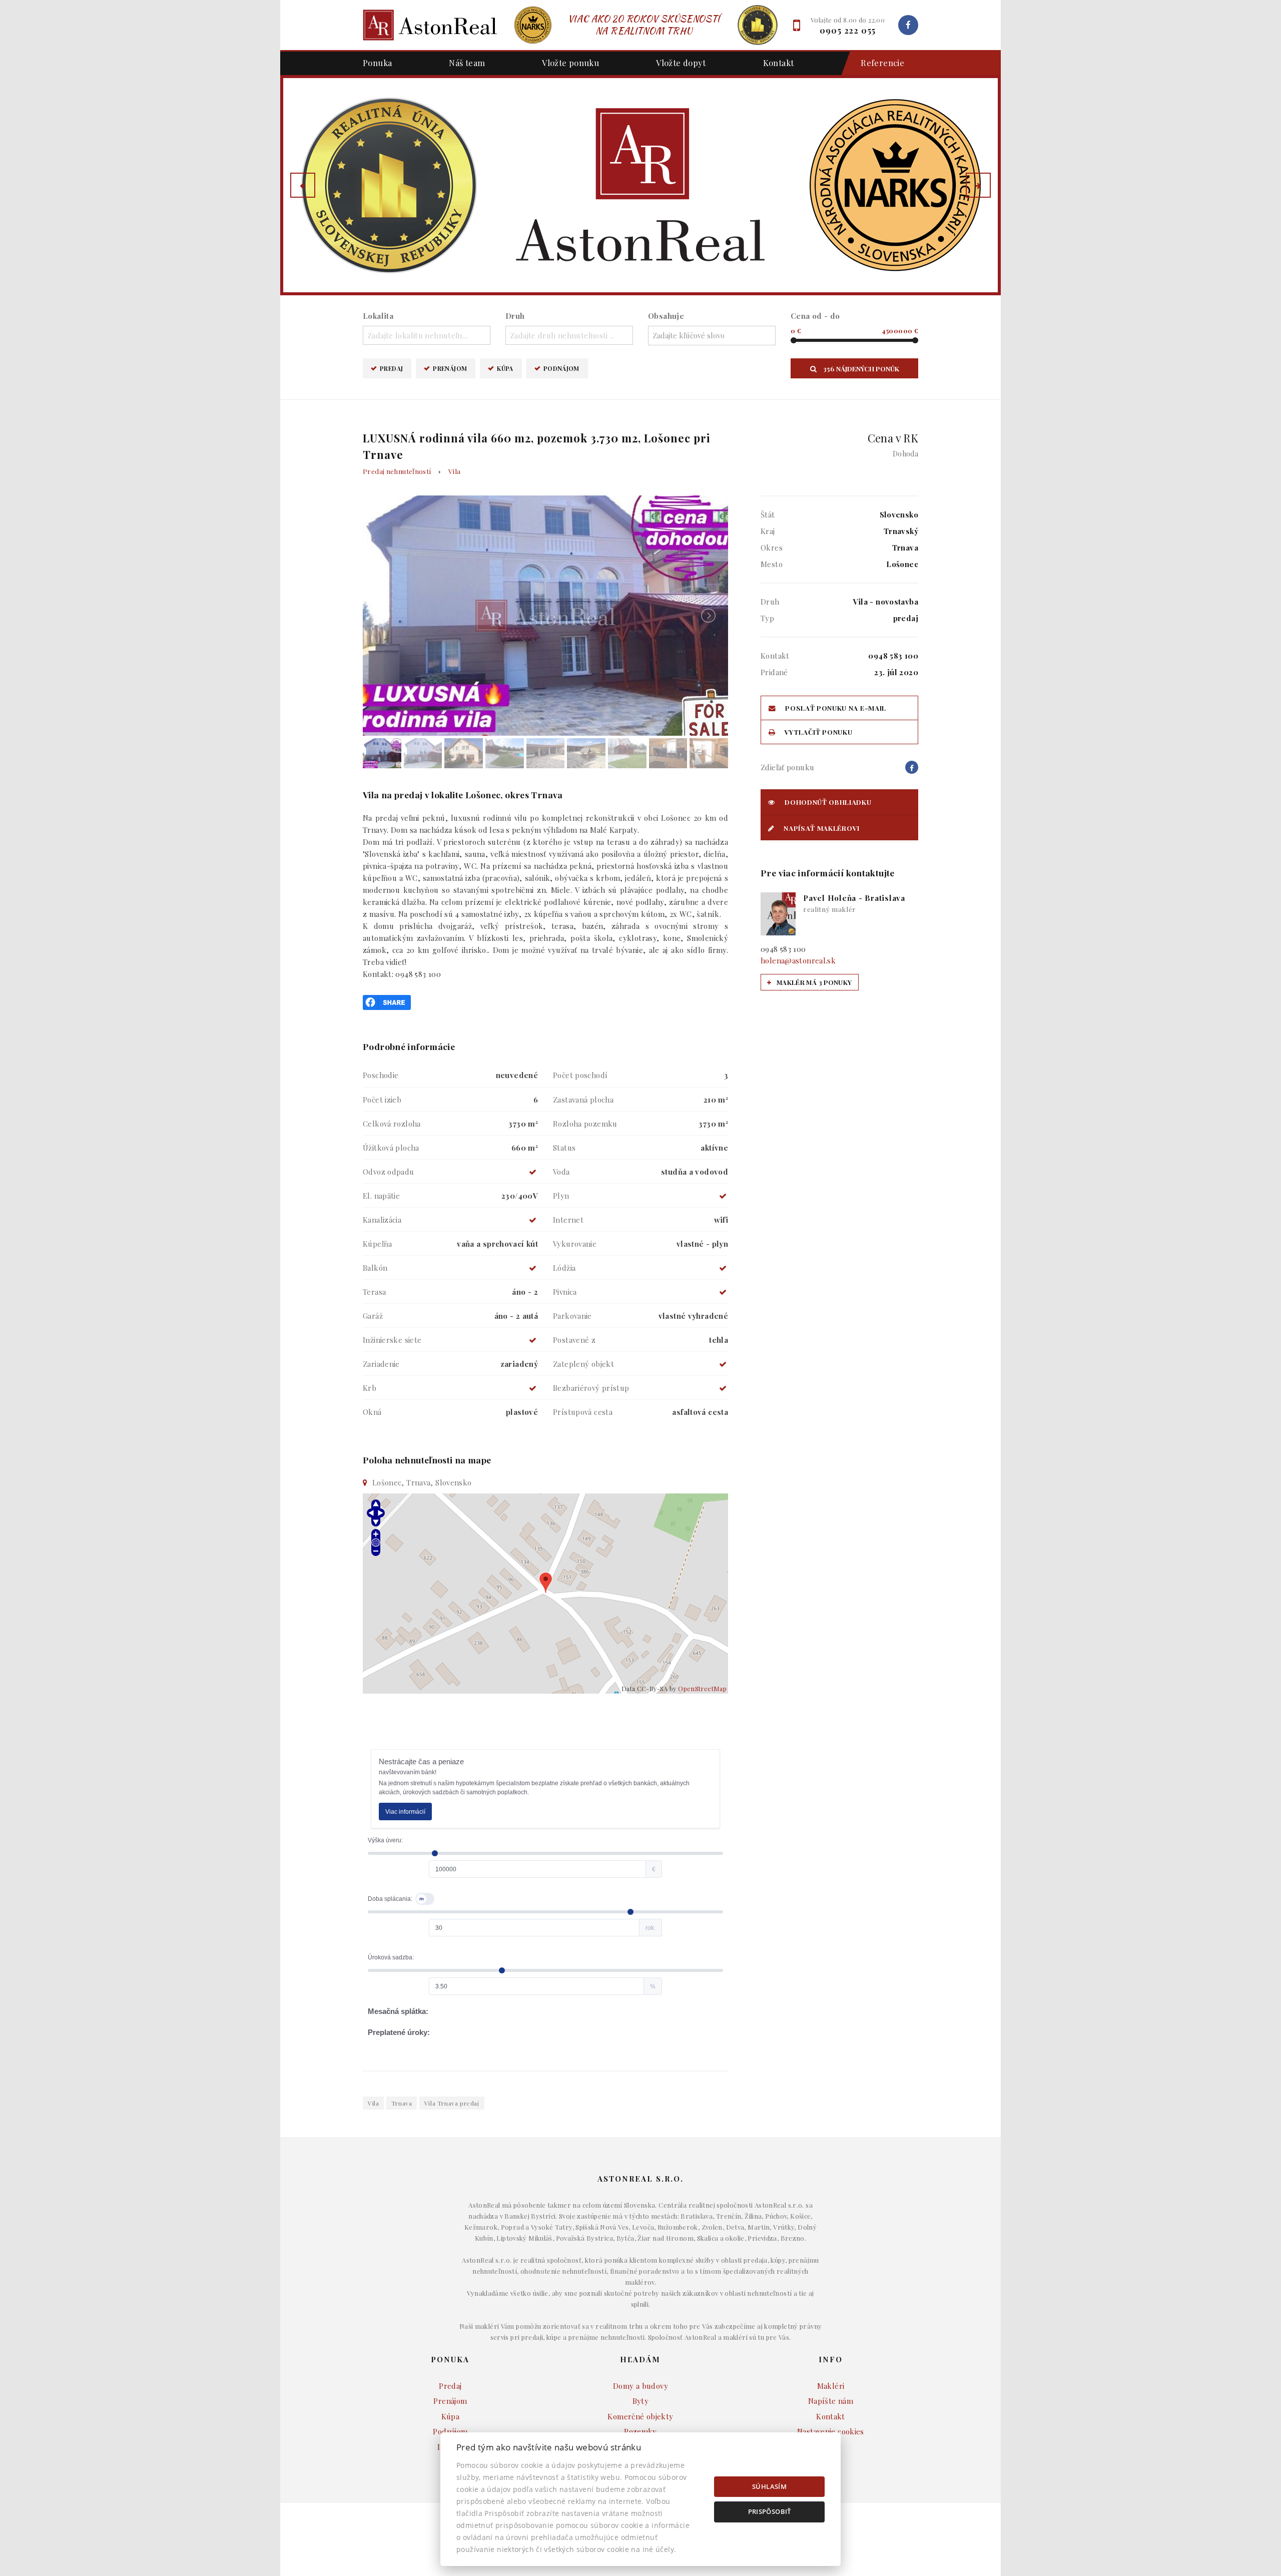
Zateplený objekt (583, 1364)
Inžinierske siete (392, 1340)
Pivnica (565, 1292)
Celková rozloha (392, 1124)
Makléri (831, 2386)
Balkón (375, 1268)
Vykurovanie (575, 1244)
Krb (370, 1388)
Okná (372, 1412)
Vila (455, 471)
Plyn (561, 1196)
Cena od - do (815, 316)
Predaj (391, 368)
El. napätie (381, 1196)
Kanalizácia (382, 1220)
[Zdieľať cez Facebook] (387, 1001)
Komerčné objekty (640, 2416)
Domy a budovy (640, 2386)
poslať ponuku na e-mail (835, 708)
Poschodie (381, 1075)
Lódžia (564, 1268)
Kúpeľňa (378, 1244)
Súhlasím (769, 2486)
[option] (640, 185)
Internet (568, 1220)
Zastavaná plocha (583, 1100)
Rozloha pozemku (585, 1124)
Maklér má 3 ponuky (813, 982)
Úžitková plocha (391, 1148)
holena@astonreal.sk (798, 960)
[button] (303, 185)
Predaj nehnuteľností (397, 471)
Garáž (373, 1316)
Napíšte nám (831, 2401)
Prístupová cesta (583, 1412)
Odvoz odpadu (389, 1172)
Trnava (402, 2103)
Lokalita (378, 316)
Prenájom (450, 368)
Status (564, 1148)
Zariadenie (381, 1364)
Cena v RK (893, 444)
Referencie (882, 63)
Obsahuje (666, 316)
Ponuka (377, 63)
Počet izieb (382, 1100)
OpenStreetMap (702, 1688)
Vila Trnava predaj (452, 2103)
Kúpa (505, 368)
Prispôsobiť (770, 2511)
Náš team (467, 63)
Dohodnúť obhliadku (827, 802)
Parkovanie (572, 1316)
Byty (641, 2401)
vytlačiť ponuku (818, 732)
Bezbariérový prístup (591, 1388)
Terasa (374, 1292)
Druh (515, 316)
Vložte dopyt (681, 63)
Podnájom (561, 368)
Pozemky (640, 2431)
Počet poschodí (580, 1075)
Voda (561, 1172)
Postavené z (574, 1340)
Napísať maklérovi (821, 828)
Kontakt (779, 63)
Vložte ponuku (570, 63)
